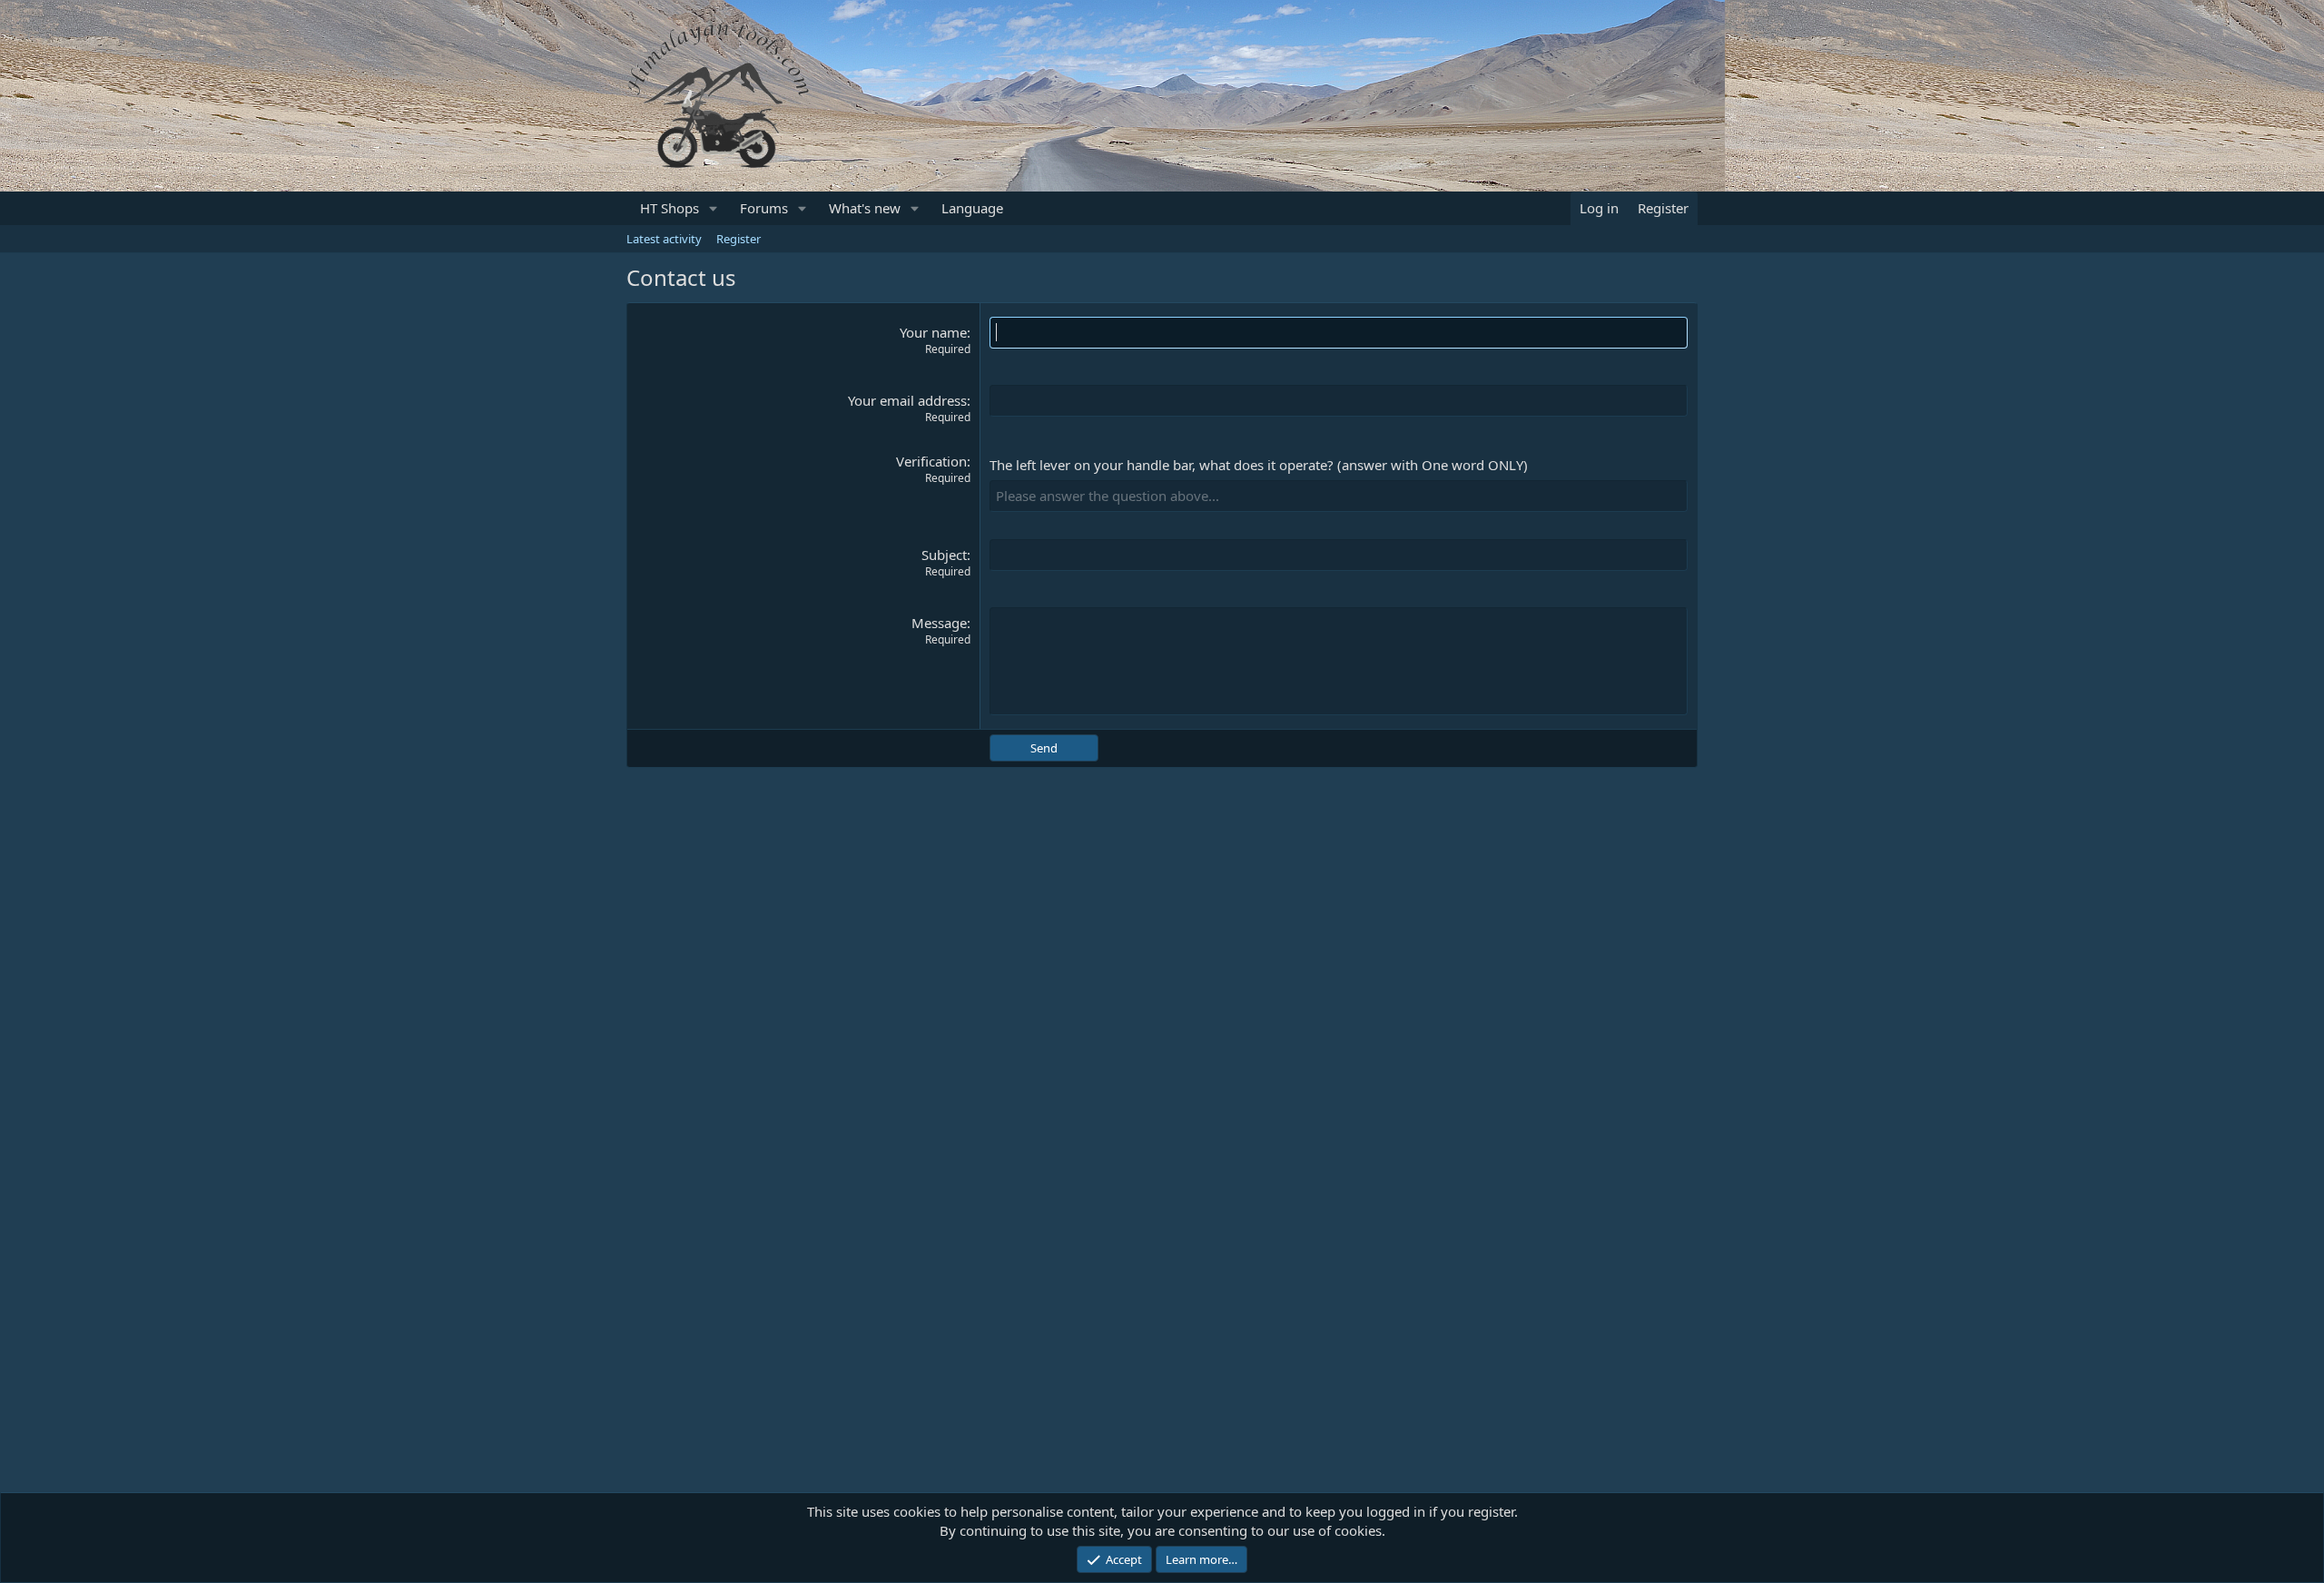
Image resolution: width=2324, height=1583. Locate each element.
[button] (714, 208)
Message (939, 623)
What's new (865, 208)
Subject (944, 555)
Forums (764, 208)
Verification (931, 461)
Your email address (907, 400)
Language (972, 208)
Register (739, 239)
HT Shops (670, 208)
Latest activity (664, 239)
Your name (933, 332)
